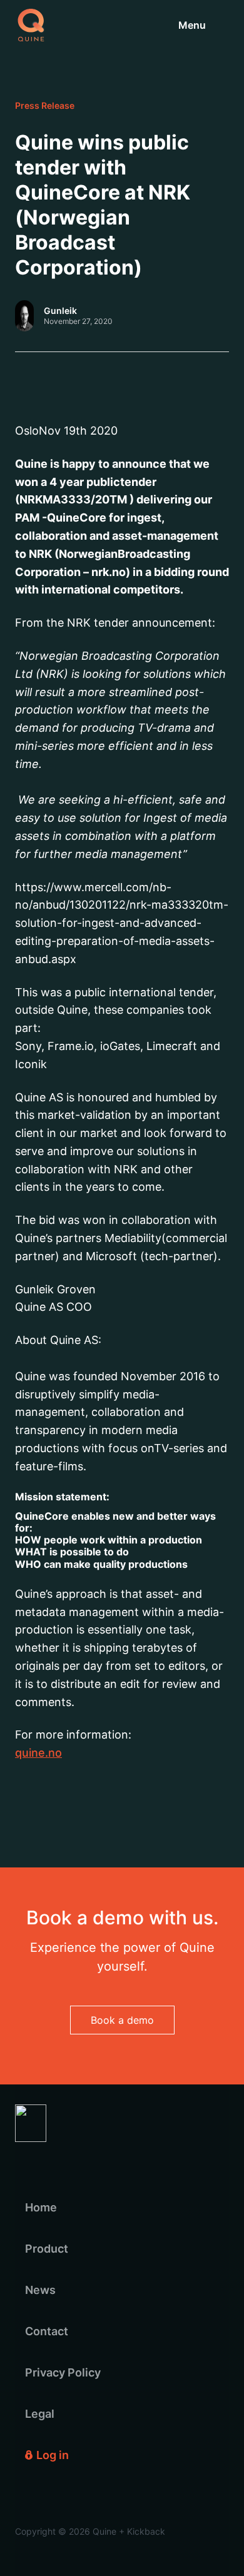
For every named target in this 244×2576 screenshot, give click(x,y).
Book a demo (122, 2020)
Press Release (45, 106)
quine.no (38, 1753)
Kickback (146, 2531)
